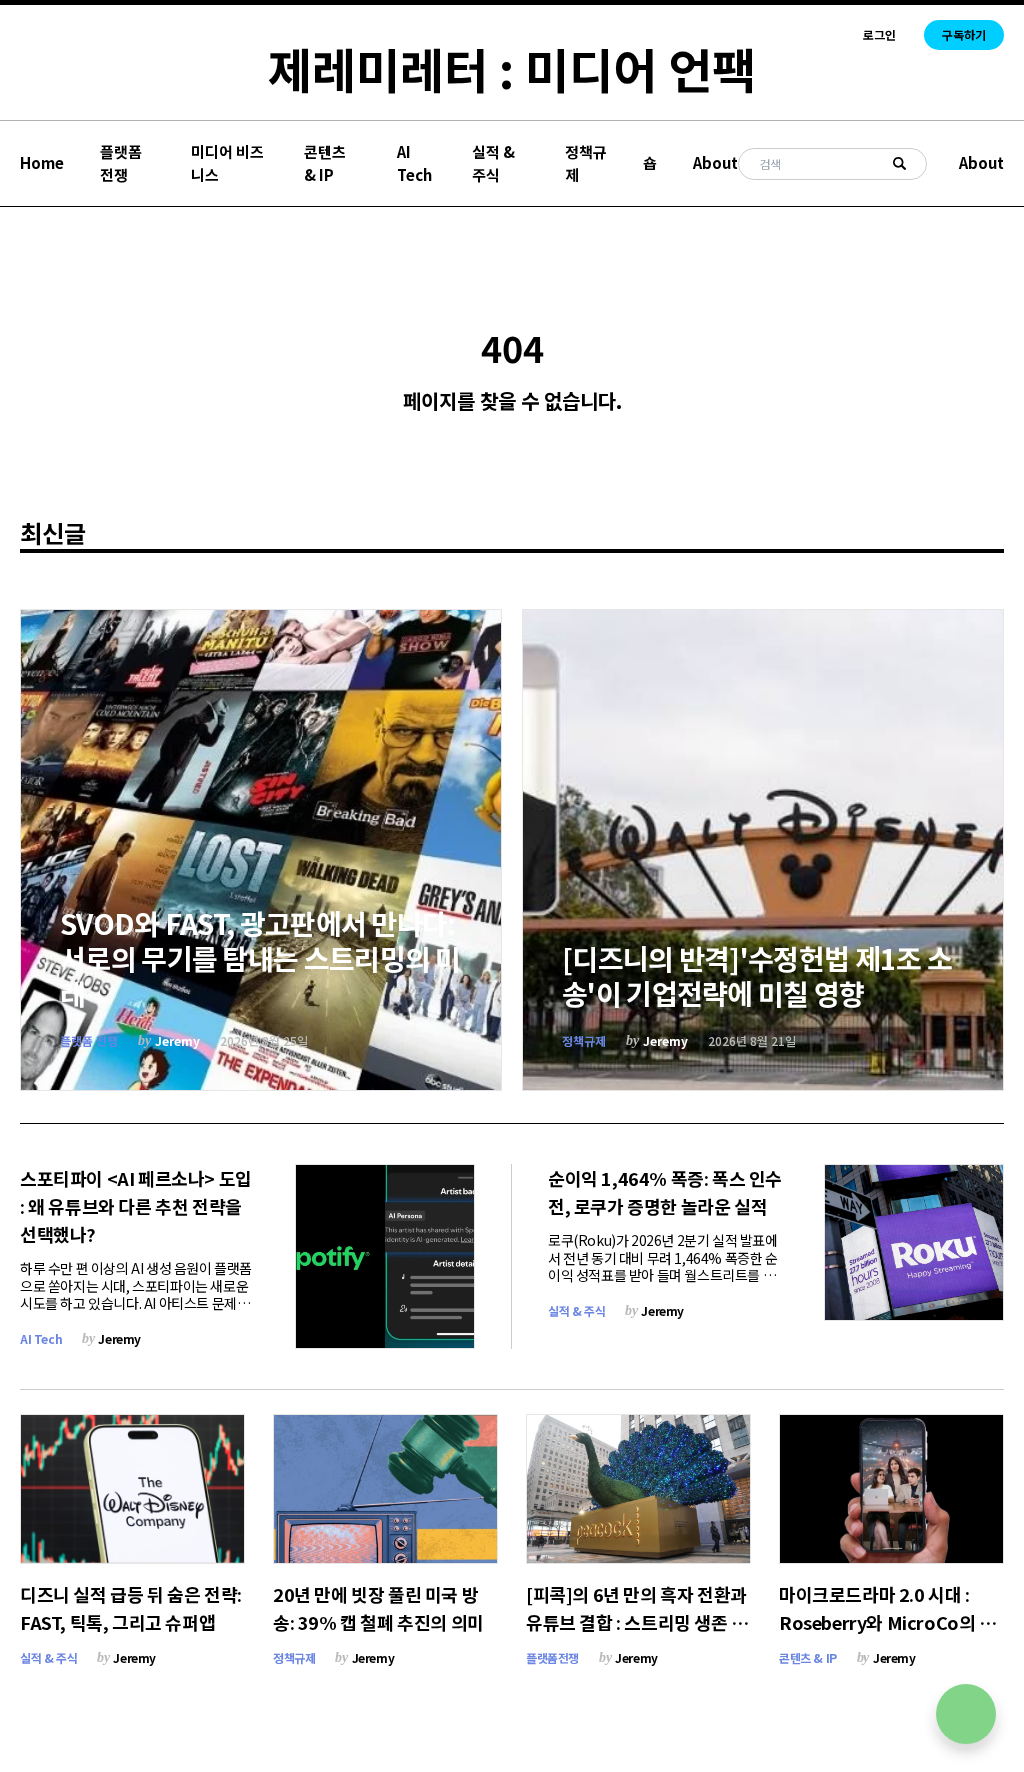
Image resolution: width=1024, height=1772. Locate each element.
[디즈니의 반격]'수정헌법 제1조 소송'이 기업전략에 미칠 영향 (757, 975)
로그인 (879, 35)
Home (42, 162)
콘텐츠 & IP (325, 163)
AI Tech (414, 163)
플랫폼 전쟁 (121, 163)
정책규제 (586, 163)
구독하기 (964, 34)
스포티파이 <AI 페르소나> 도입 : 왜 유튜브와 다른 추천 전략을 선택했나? (136, 1206)
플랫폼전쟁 (552, 1657)
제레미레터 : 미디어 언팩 (512, 68)
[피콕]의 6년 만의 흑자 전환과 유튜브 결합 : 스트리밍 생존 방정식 (637, 1622)
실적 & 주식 (493, 163)
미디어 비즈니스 (227, 163)
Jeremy (177, 1040)
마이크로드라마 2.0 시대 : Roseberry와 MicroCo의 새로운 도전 (887, 1622)
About (715, 162)
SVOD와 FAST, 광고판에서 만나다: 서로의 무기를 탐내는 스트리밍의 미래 (260, 958)
